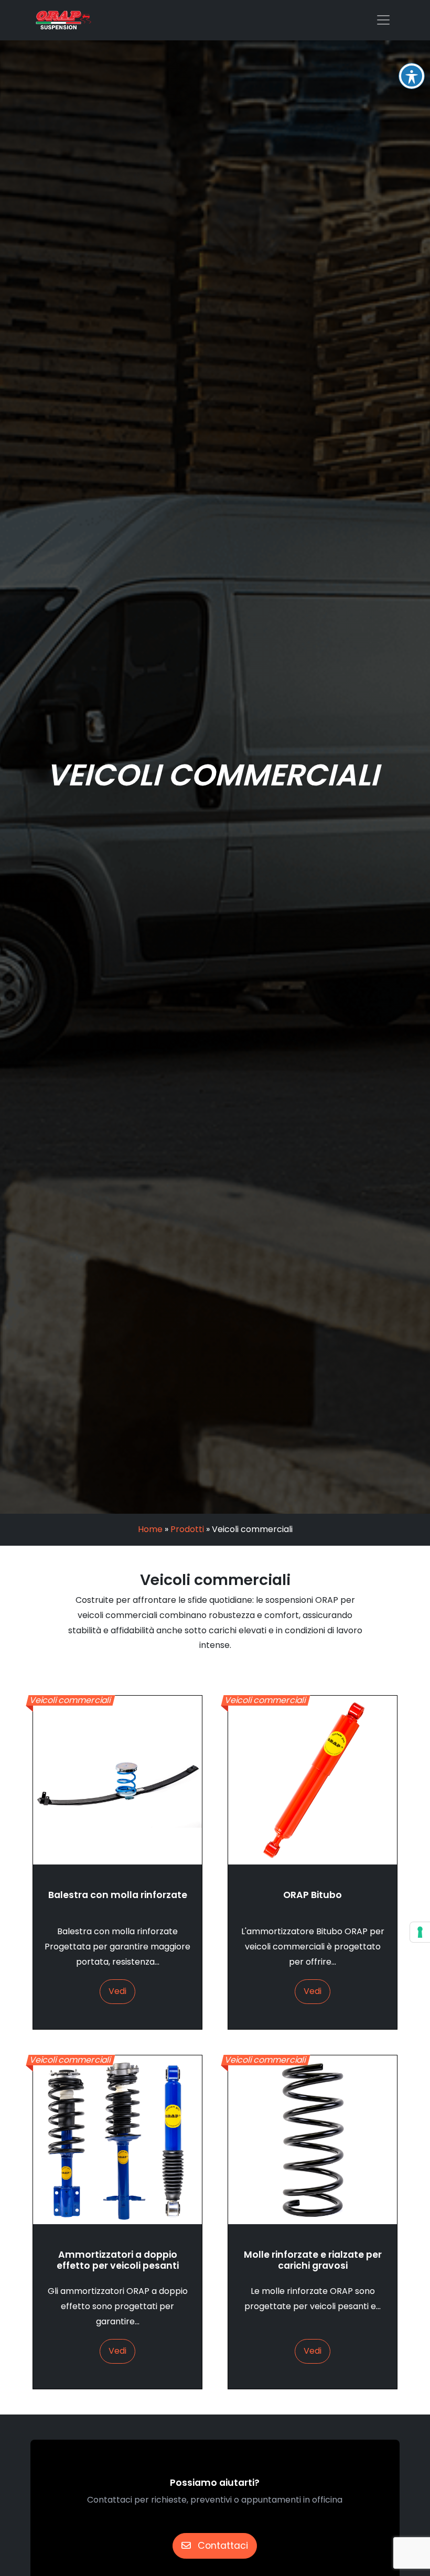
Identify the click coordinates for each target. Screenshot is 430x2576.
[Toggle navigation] (383, 20)
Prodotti (187, 1529)
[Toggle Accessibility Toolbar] (412, 76)
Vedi (117, 1991)
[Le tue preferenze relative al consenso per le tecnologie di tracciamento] (420, 1932)
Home (150, 1529)
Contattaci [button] (222, 2546)
